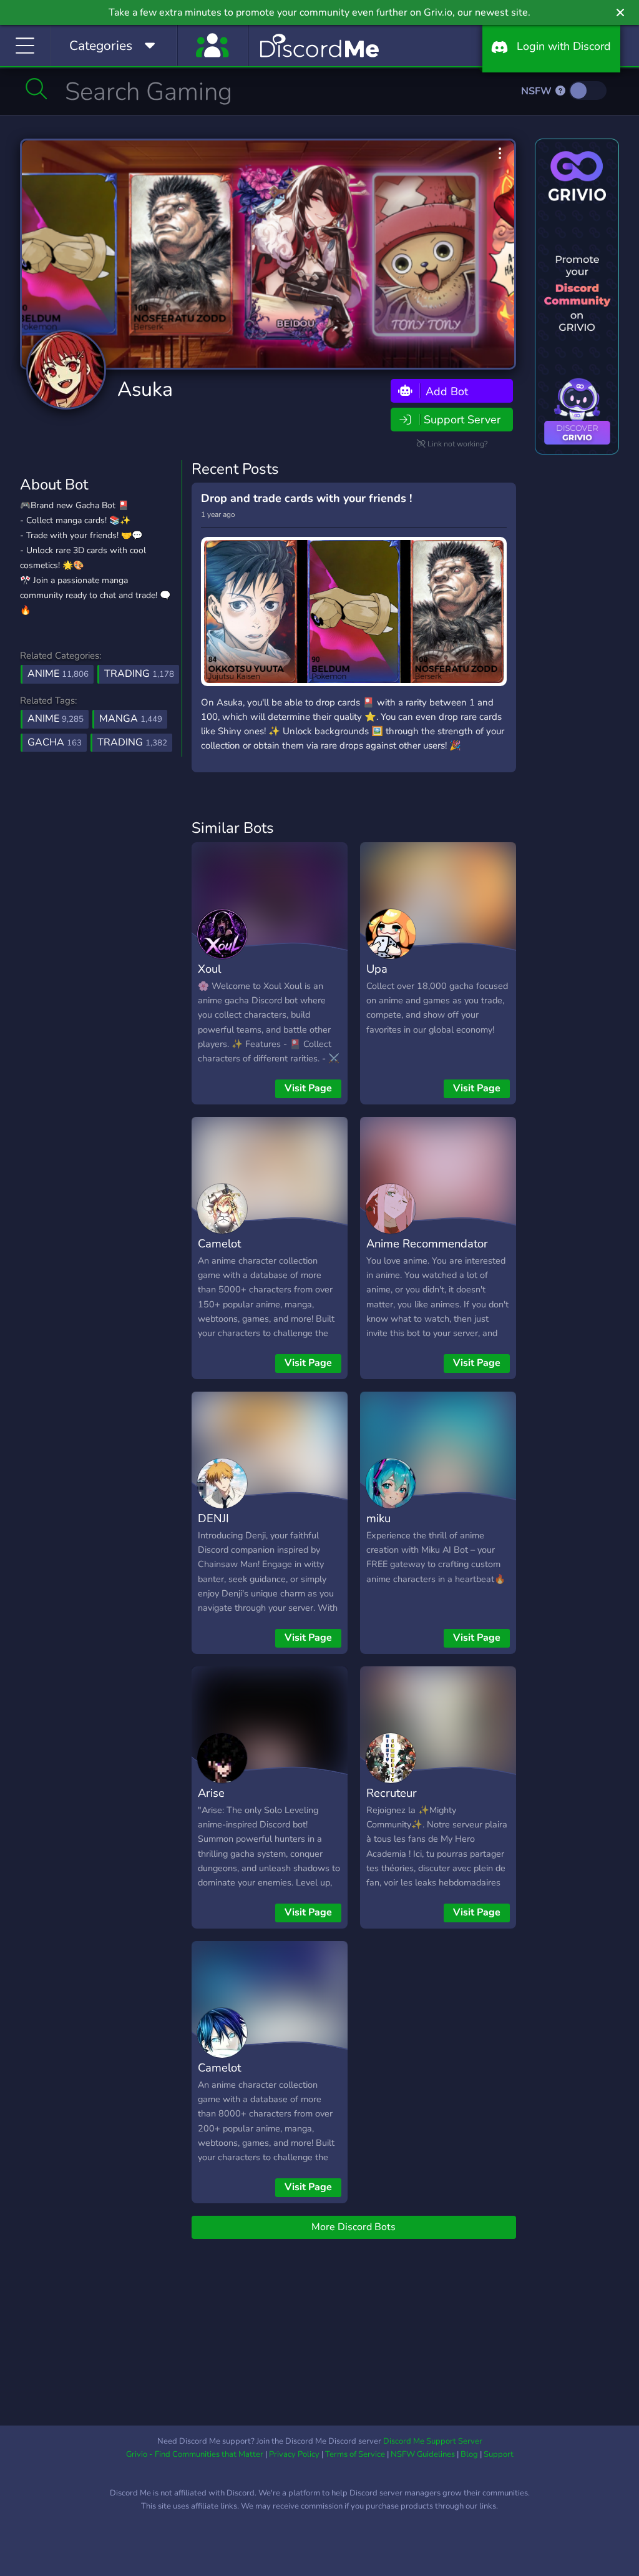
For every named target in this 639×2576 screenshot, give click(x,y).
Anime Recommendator (427, 1243)
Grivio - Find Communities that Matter (195, 2454)
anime (56, 719)
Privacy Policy (294, 2454)
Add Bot (445, 391)
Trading (139, 674)
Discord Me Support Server (433, 2441)
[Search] (37, 89)
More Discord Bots (354, 2227)
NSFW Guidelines (423, 2454)
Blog (469, 2454)
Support (499, 2454)
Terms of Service (355, 2454)
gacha (55, 742)
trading (132, 742)
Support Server (462, 420)
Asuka (145, 389)
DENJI (213, 1518)
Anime (58, 674)
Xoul (209, 969)
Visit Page (308, 1088)
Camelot (219, 1243)
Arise (211, 1793)
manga (131, 719)
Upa (377, 969)
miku (378, 1518)
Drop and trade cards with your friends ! (306, 498)
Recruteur (392, 1793)
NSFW (538, 91)
